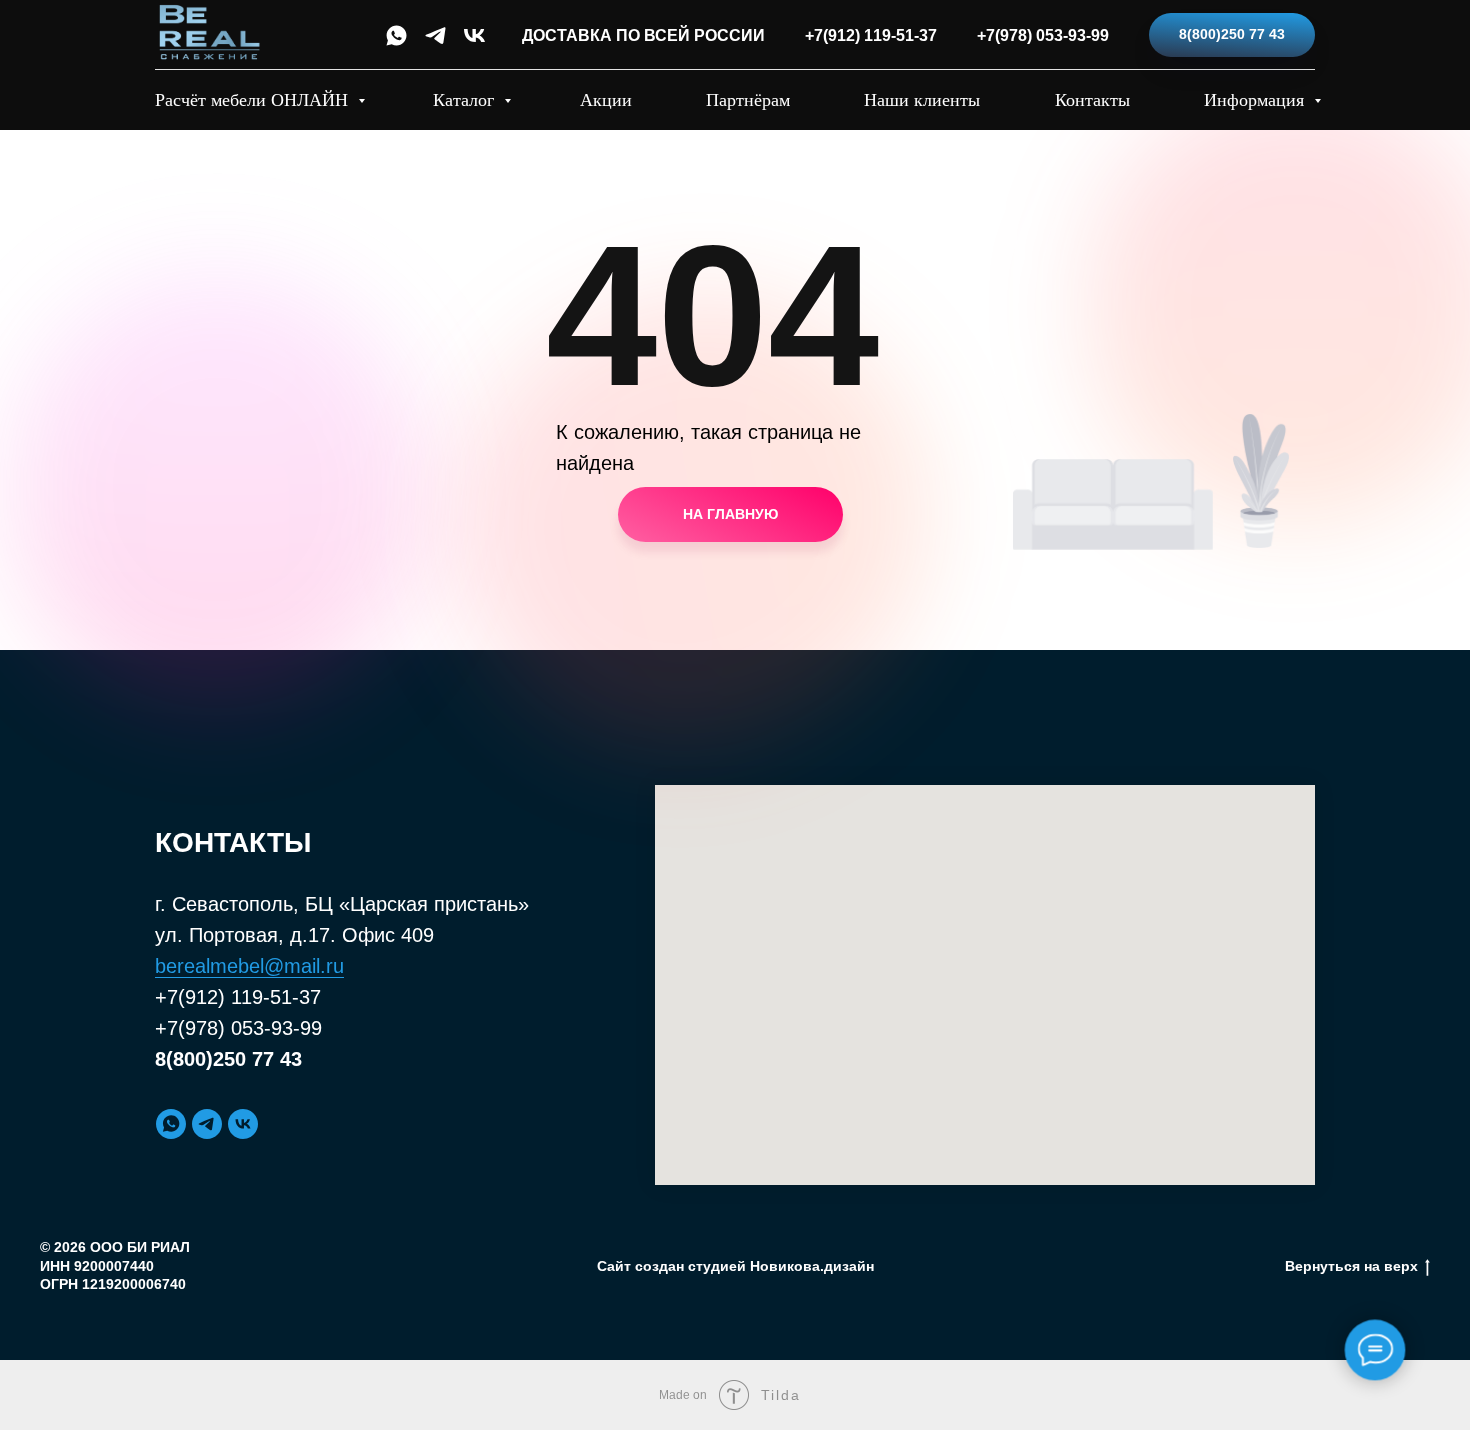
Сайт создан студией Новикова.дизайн (735, 1266)
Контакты (1092, 100)
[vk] (474, 35)
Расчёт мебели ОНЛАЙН (254, 100)
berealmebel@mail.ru (249, 966)
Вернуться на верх (1351, 1266)
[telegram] (435, 35)
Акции (606, 100)
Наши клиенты (922, 100)
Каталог (466, 100)
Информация (1256, 100)
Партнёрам (748, 100)
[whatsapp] (396, 35)
